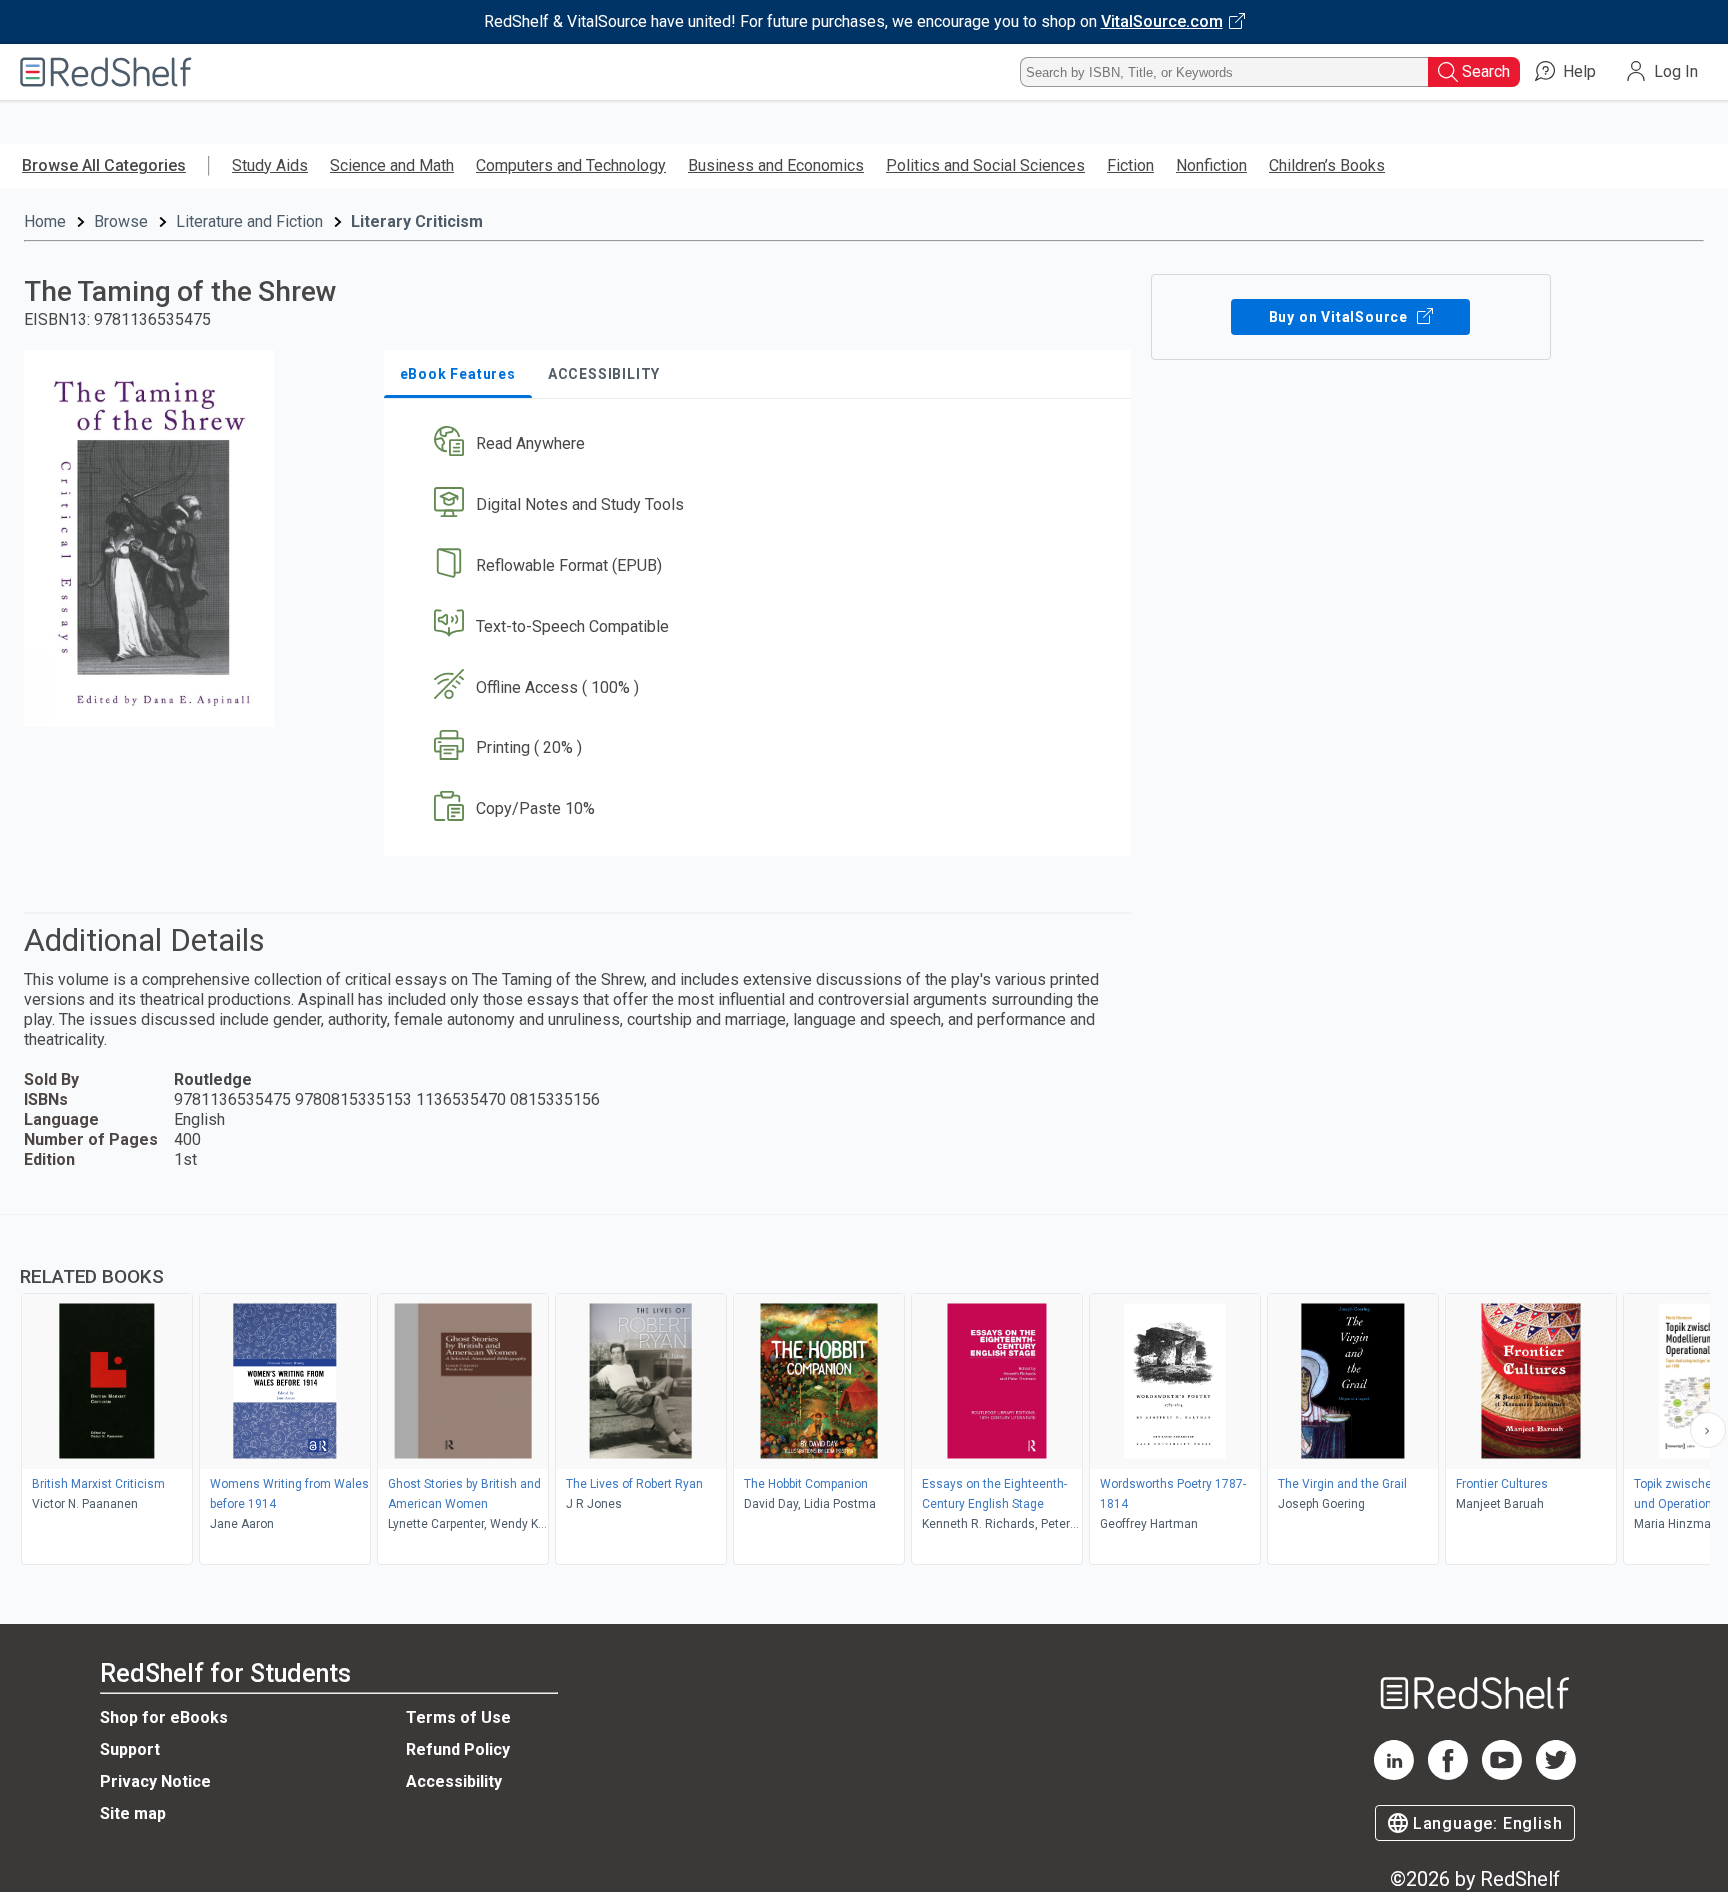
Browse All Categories (104, 165)
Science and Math (392, 165)
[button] (761, 444)
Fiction (1130, 165)
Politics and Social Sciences (985, 165)
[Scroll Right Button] (1708, 1430)
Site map (133, 1813)
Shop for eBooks (164, 1717)
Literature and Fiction (249, 221)
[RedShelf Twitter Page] (1556, 1774)
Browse (121, 221)
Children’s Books (1327, 165)
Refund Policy (458, 1749)
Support (130, 1749)
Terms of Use (458, 1717)
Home (45, 221)
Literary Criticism (417, 221)
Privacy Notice (155, 1781)
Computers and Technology (571, 165)
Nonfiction (1211, 165)
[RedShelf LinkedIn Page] (1394, 1774)
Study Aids (270, 165)
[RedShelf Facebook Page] (1448, 1774)
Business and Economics (776, 165)
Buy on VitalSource (1340, 317)
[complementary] (864, 1392)
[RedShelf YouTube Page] (1502, 1774)
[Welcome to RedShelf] (106, 72)
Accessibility (454, 1781)
